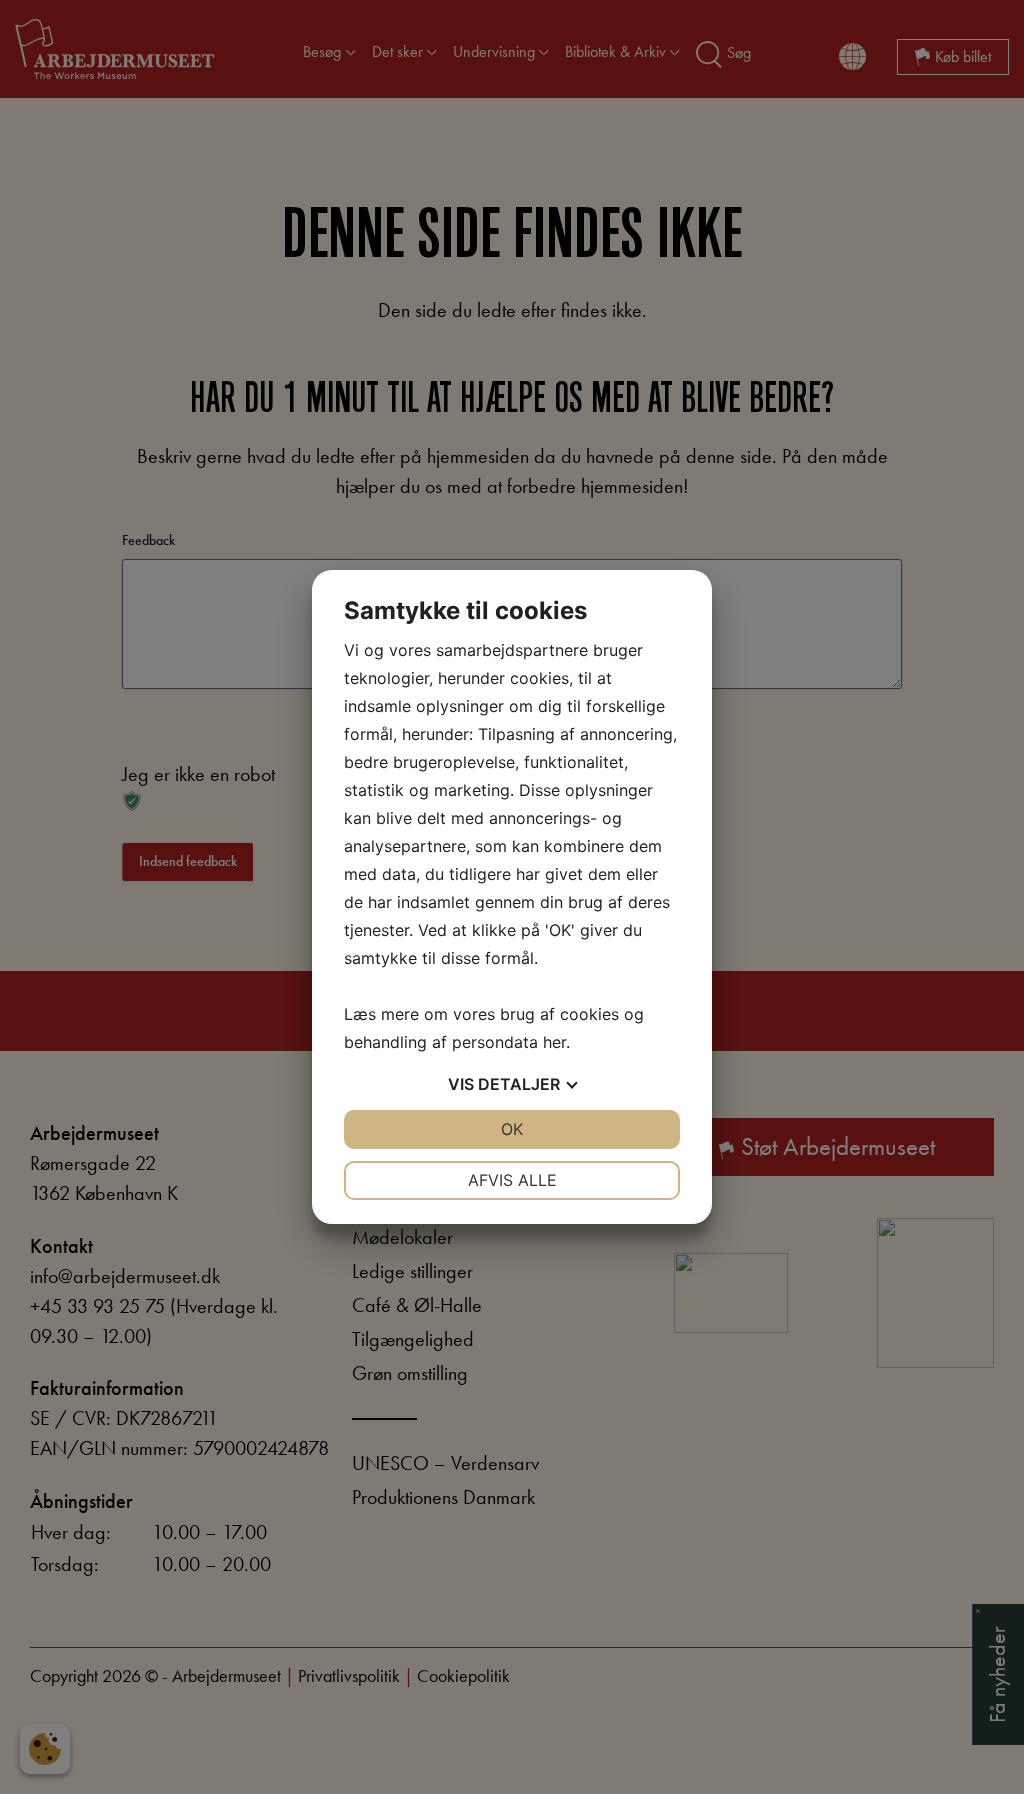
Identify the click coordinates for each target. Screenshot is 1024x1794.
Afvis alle (512, 1180)
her (554, 1042)
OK (512, 1129)
